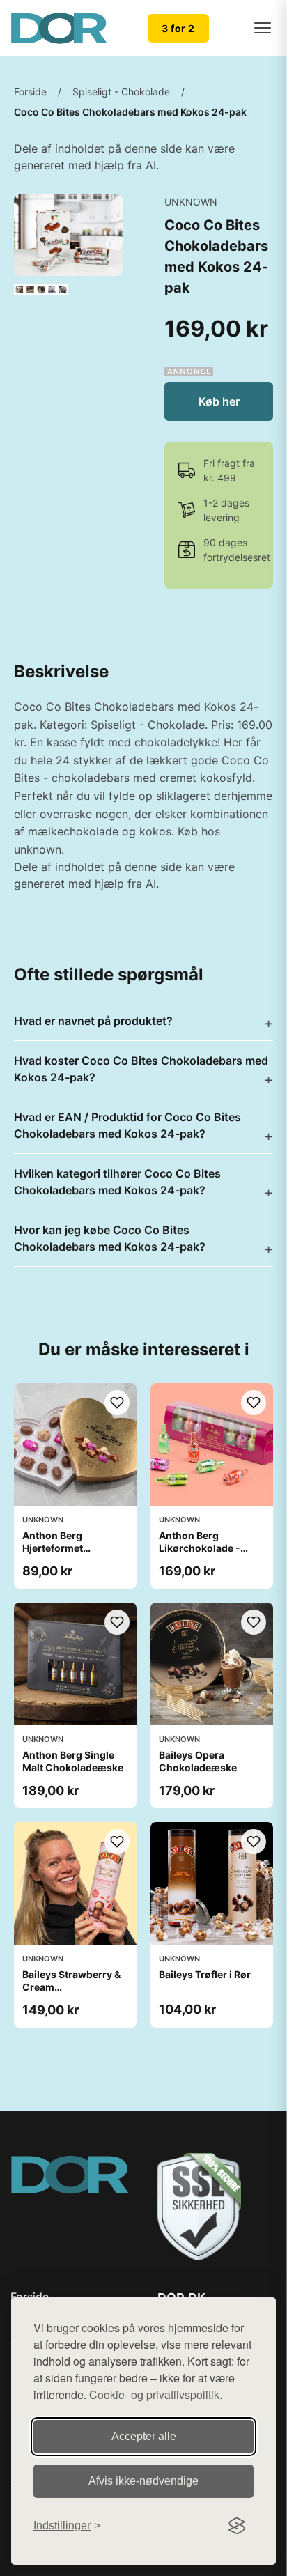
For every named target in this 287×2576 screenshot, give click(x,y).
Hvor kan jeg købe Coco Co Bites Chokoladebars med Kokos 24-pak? (110, 1238)
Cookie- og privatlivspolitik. (156, 2394)
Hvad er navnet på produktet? (93, 1021)
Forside (30, 92)
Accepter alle (144, 2436)
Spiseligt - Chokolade (121, 92)
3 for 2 (178, 28)
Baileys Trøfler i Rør (205, 1974)
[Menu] (263, 28)
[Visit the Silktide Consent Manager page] (237, 2526)
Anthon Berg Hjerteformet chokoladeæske (60, 1548)
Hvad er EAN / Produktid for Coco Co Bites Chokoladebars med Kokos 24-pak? (127, 1125)
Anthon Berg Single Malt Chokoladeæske (73, 1761)
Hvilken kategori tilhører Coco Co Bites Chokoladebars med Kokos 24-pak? (117, 1182)
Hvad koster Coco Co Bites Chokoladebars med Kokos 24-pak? (141, 1069)
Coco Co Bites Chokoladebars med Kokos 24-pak (130, 112)
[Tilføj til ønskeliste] (117, 1403)
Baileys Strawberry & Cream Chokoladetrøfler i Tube (71, 1993)
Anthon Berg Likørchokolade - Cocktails (200, 1548)
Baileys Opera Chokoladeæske (198, 1761)
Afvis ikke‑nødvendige (143, 2481)
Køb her (219, 401)
